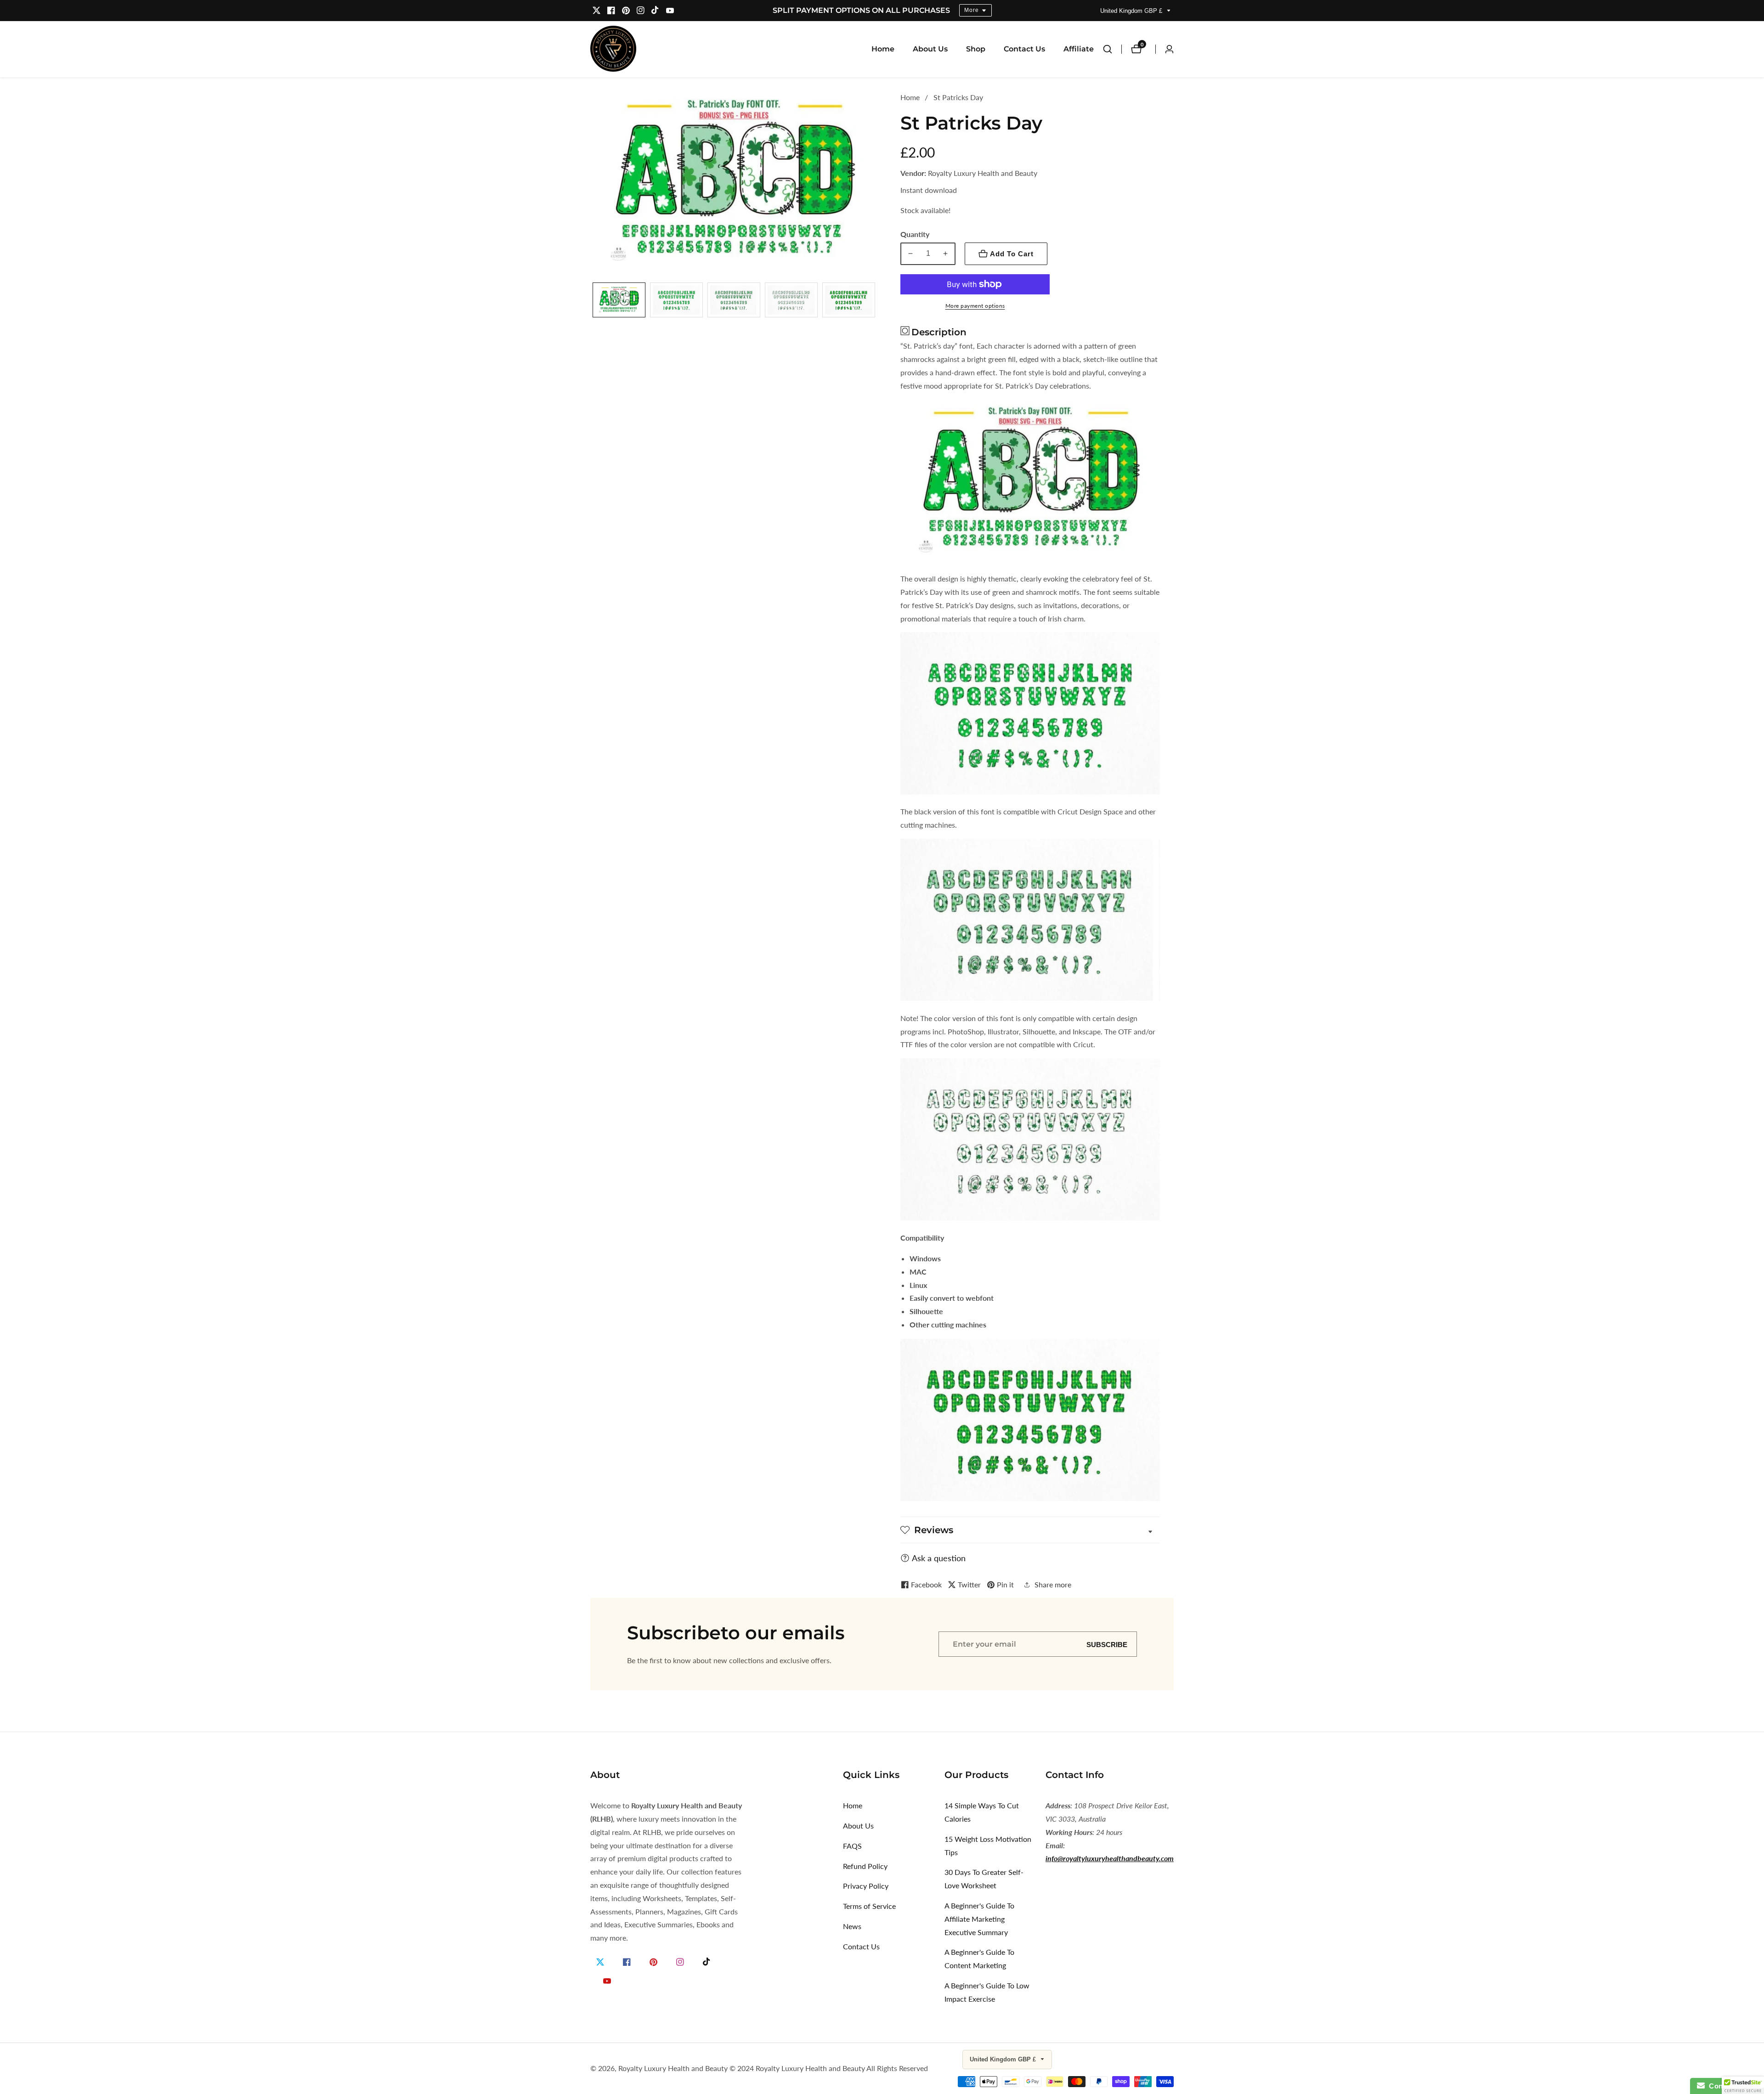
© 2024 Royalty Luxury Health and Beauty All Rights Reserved (829, 2068)
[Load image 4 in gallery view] (791, 302)
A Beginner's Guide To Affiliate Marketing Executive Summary (979, 1919)
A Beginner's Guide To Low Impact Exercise (987, 1992)
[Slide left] (594, 302)
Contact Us (1024, 49)
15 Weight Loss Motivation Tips (988, 1846)
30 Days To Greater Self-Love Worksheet (984, 1879)
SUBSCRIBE (1107, 1644)
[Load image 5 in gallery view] (849, 302)
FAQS (852, 1846)
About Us (930, 49)
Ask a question (939, 1558)
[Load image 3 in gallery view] (734, 302)
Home (883, 49)
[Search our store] (1112, 49)
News (852, 1926)
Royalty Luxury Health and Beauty (673, 2068)
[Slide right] (874, 302)
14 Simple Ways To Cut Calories (982, 1812)
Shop (976, 49)
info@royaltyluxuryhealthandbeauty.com (1110, 1858)
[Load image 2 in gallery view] (676, 302)
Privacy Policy (866, 1886)
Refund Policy (865, 1866)
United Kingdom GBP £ (1132, 11)
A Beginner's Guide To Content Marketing (979, 1959)
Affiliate (1079, 49)
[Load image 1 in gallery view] (619, 302)
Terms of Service (869, 1906)
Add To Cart (1012, 254)
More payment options (975, 306)
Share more (1053, 1584)
